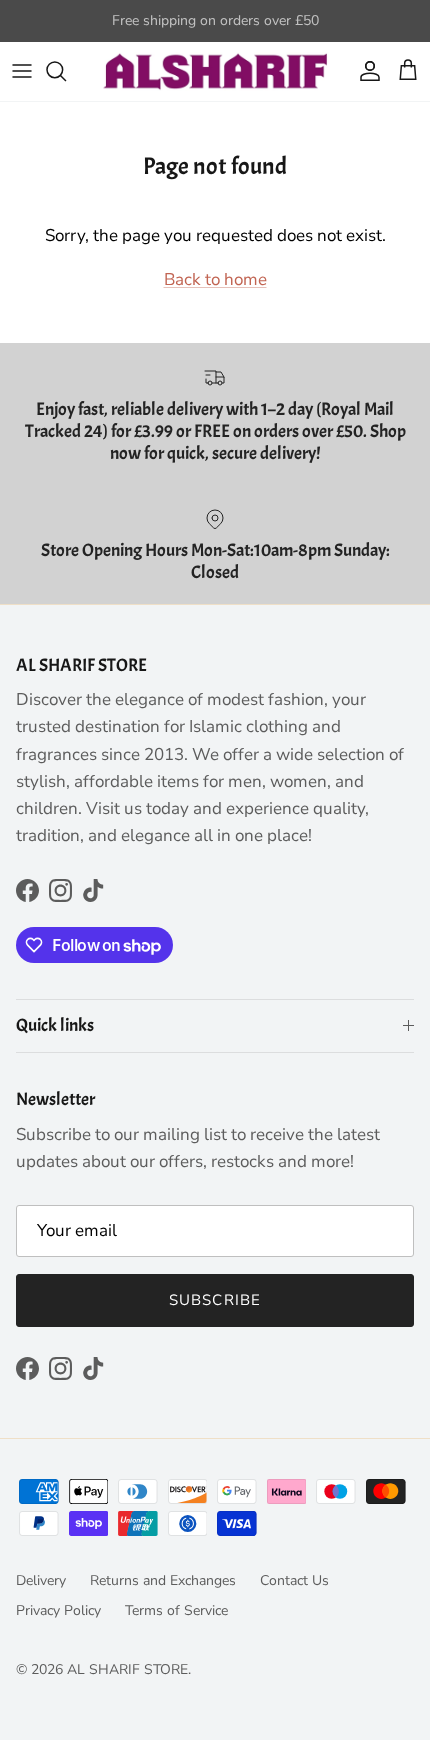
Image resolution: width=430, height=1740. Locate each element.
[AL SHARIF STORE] (215, 71)
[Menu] (22, 71)
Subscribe (215, 1300)
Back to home (215, 279)
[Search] (66, 71)
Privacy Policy (58, 1610)
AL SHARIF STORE (127, 1669)
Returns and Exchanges (163, 1580)
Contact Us (294, 1580)
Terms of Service (176, 1610)
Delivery (41, 1580)
